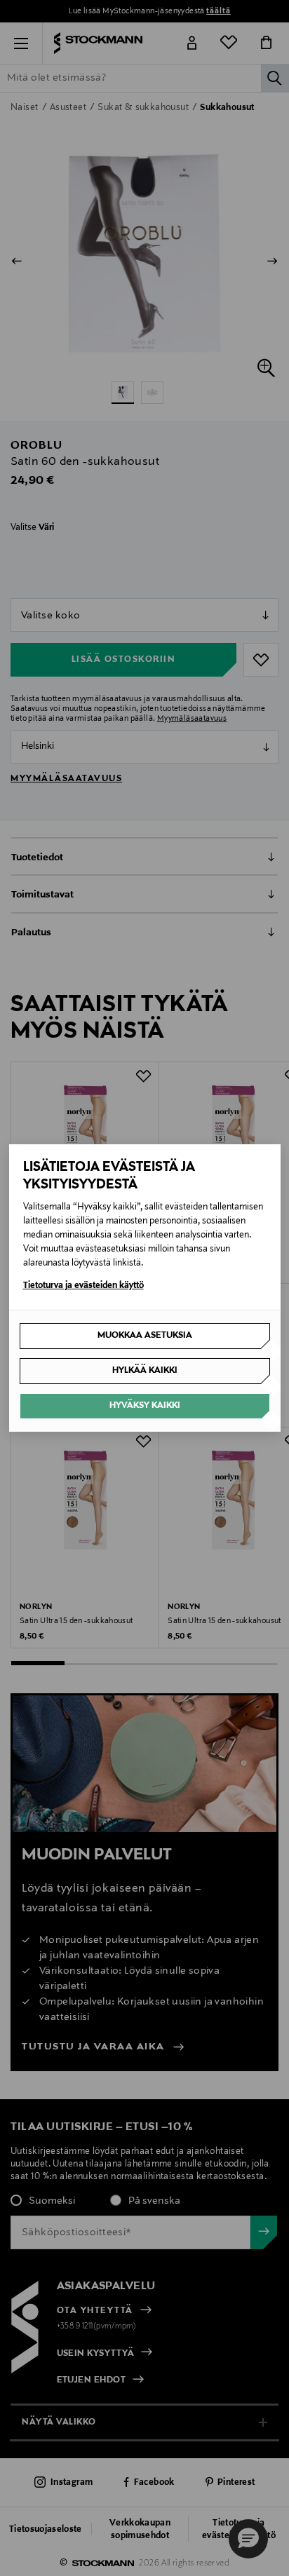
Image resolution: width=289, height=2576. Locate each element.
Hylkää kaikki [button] (145, 1371)
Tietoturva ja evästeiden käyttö (83, 1286)
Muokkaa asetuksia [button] (145, 1336)
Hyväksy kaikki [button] (145, 1406)
